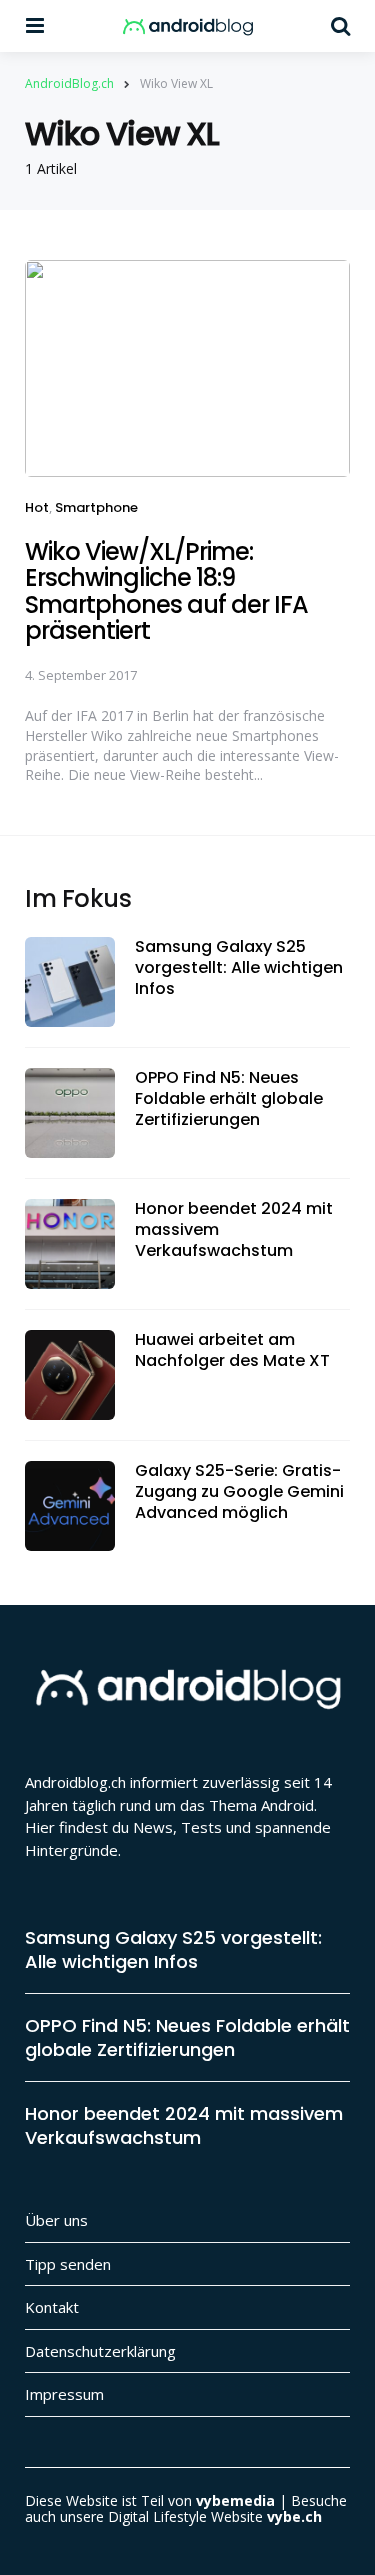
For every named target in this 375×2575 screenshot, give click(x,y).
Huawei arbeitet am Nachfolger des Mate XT (232, 1351)
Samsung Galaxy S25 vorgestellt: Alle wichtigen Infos (239, 968)
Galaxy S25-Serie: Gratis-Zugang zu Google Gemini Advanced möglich (239, 1492)
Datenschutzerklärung (100, 2351)
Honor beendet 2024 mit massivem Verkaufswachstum (234, 1230)
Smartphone (96, 507)
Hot (37, 507)
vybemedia (235, 2500)
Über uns (56, 2220)
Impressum (64, 2394)
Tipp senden (68, 2264)
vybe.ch (294, 2516)
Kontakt (52, 2307)
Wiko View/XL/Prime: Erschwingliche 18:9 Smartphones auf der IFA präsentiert (166, 591)
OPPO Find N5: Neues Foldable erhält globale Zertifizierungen (229, 1099)
